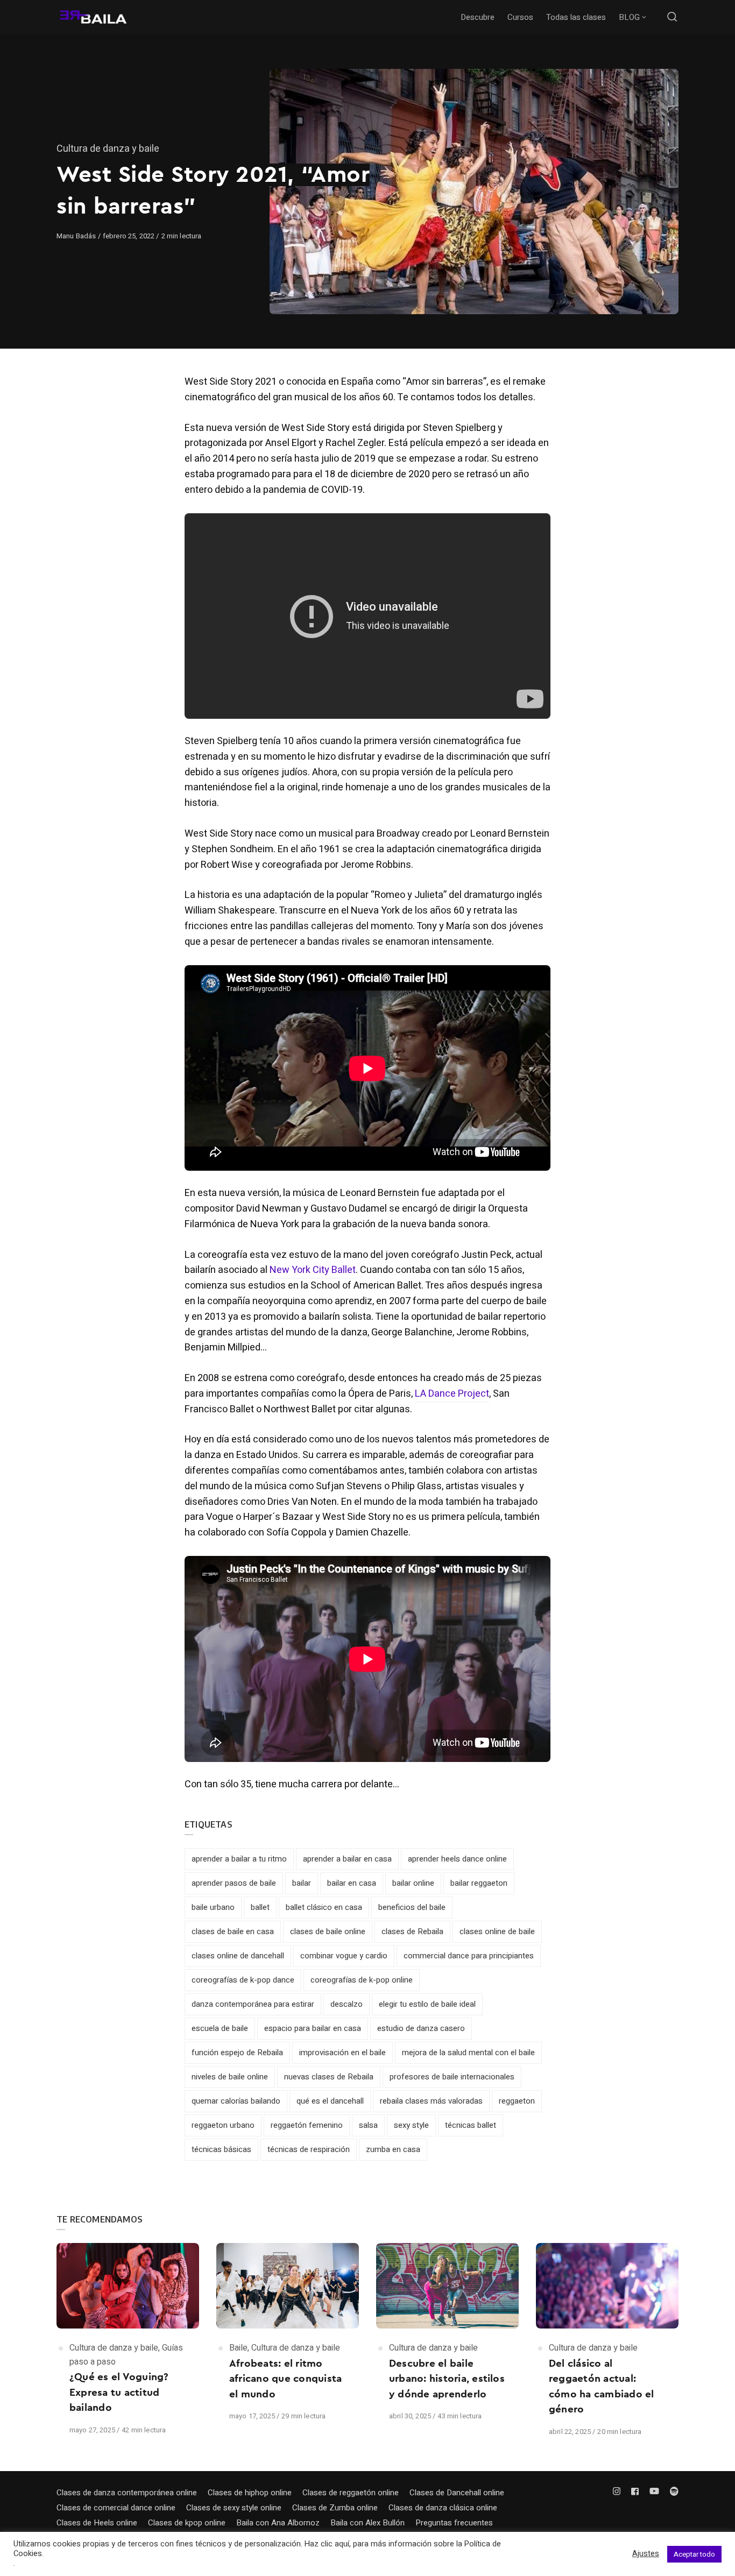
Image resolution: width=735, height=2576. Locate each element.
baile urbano (213, 1907)
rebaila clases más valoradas (431, 2101)
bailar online (413, 1883)
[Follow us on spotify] (672, 2492)
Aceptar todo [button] (694, 2554)
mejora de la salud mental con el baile (468, 2053)
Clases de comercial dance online (116, 2508)
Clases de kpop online (187, 2523)
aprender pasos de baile (234, 1883)
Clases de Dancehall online (457, 2493)
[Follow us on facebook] (635, 2492)
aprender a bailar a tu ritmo (239, 1859)
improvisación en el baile (342, 2053)
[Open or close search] (672, 17)
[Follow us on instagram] (619, 2492)
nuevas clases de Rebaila (329, 2077)
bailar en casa (352, 1883)
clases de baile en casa (233, 1931)
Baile (238, 2348)
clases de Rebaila (412, 1931)
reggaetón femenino (307, 2125)
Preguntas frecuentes (454, 2523)
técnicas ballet (471, 2125)
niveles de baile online (230, 2077)
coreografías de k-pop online (362, 1980)
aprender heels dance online (457, 1859)
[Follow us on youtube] (654, 2492)
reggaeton (517, 2101)
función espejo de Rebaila (237, 2053)
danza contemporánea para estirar (253, 2004)
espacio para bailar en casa (313, 2028)
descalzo (347, 2004)
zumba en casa (393, 2149)
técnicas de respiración (309, 2149)
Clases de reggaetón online (351, 2493)
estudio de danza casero (421, 2028)
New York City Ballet (313, 1270)
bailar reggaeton (479, 1883)
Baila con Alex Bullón (367, 2523)
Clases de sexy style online (234, 2508)
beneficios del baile (412, 1907)
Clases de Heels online (97, 2523)
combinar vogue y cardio (344, 1956)
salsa (368, 2125)
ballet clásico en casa (324, 1907)
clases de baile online (328, 1931)
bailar (302, 1883)
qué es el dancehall (330, 2101)
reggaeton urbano (223, 2125)
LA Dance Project (452, 1394)
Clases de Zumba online (335, 2508)
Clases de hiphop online (250, 2493)
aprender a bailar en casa (347, 1859)
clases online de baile (497, 1931)
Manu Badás (77, 236)
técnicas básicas (221, 2149)
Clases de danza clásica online (443, 2508)
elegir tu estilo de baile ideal (427, 2004)
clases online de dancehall (238, 1956)
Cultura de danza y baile (108, 149)
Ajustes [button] (646, 2554)
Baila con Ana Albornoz (278, 2523)
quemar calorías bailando (236, 2101)
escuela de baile (220, 2028)
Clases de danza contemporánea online (127, 2493)
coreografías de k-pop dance (243, 1980)
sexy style (411, 2125)
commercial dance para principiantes (469, 1956)
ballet (260, 1907)
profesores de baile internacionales (452, 2077)
